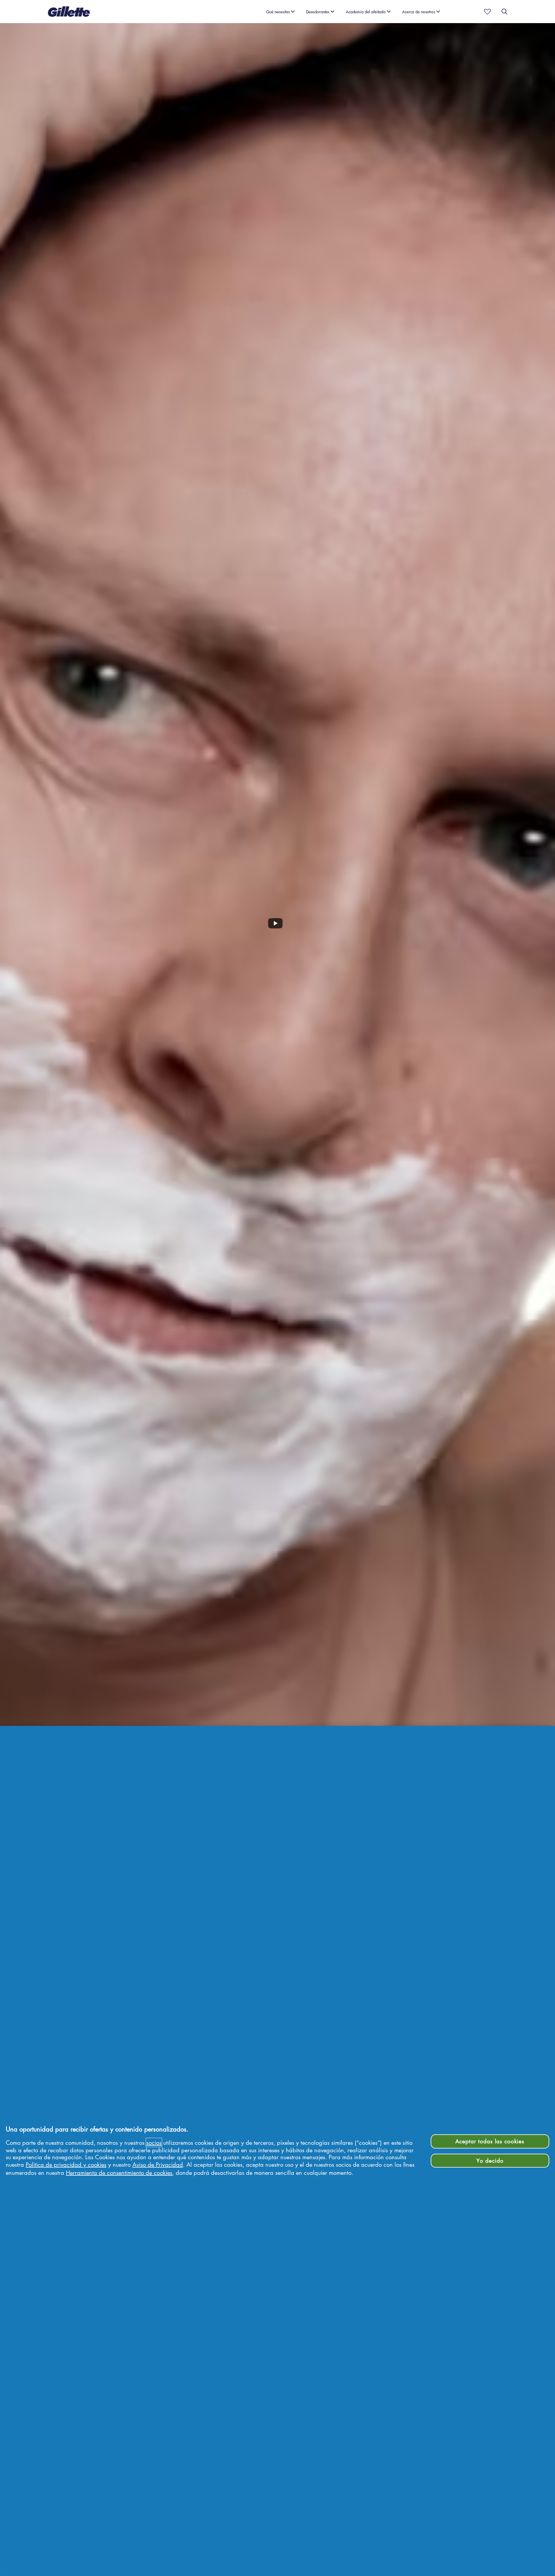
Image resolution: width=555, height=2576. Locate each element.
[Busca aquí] (504, 12)
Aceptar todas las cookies (490, 2141)
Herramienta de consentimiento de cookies (119, 2172)
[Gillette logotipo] (69, 12)
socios (154, 2142)
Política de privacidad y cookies (66, 2164)
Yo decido (490, 2160)
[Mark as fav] (486, 12)
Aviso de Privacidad (158, 2164)
